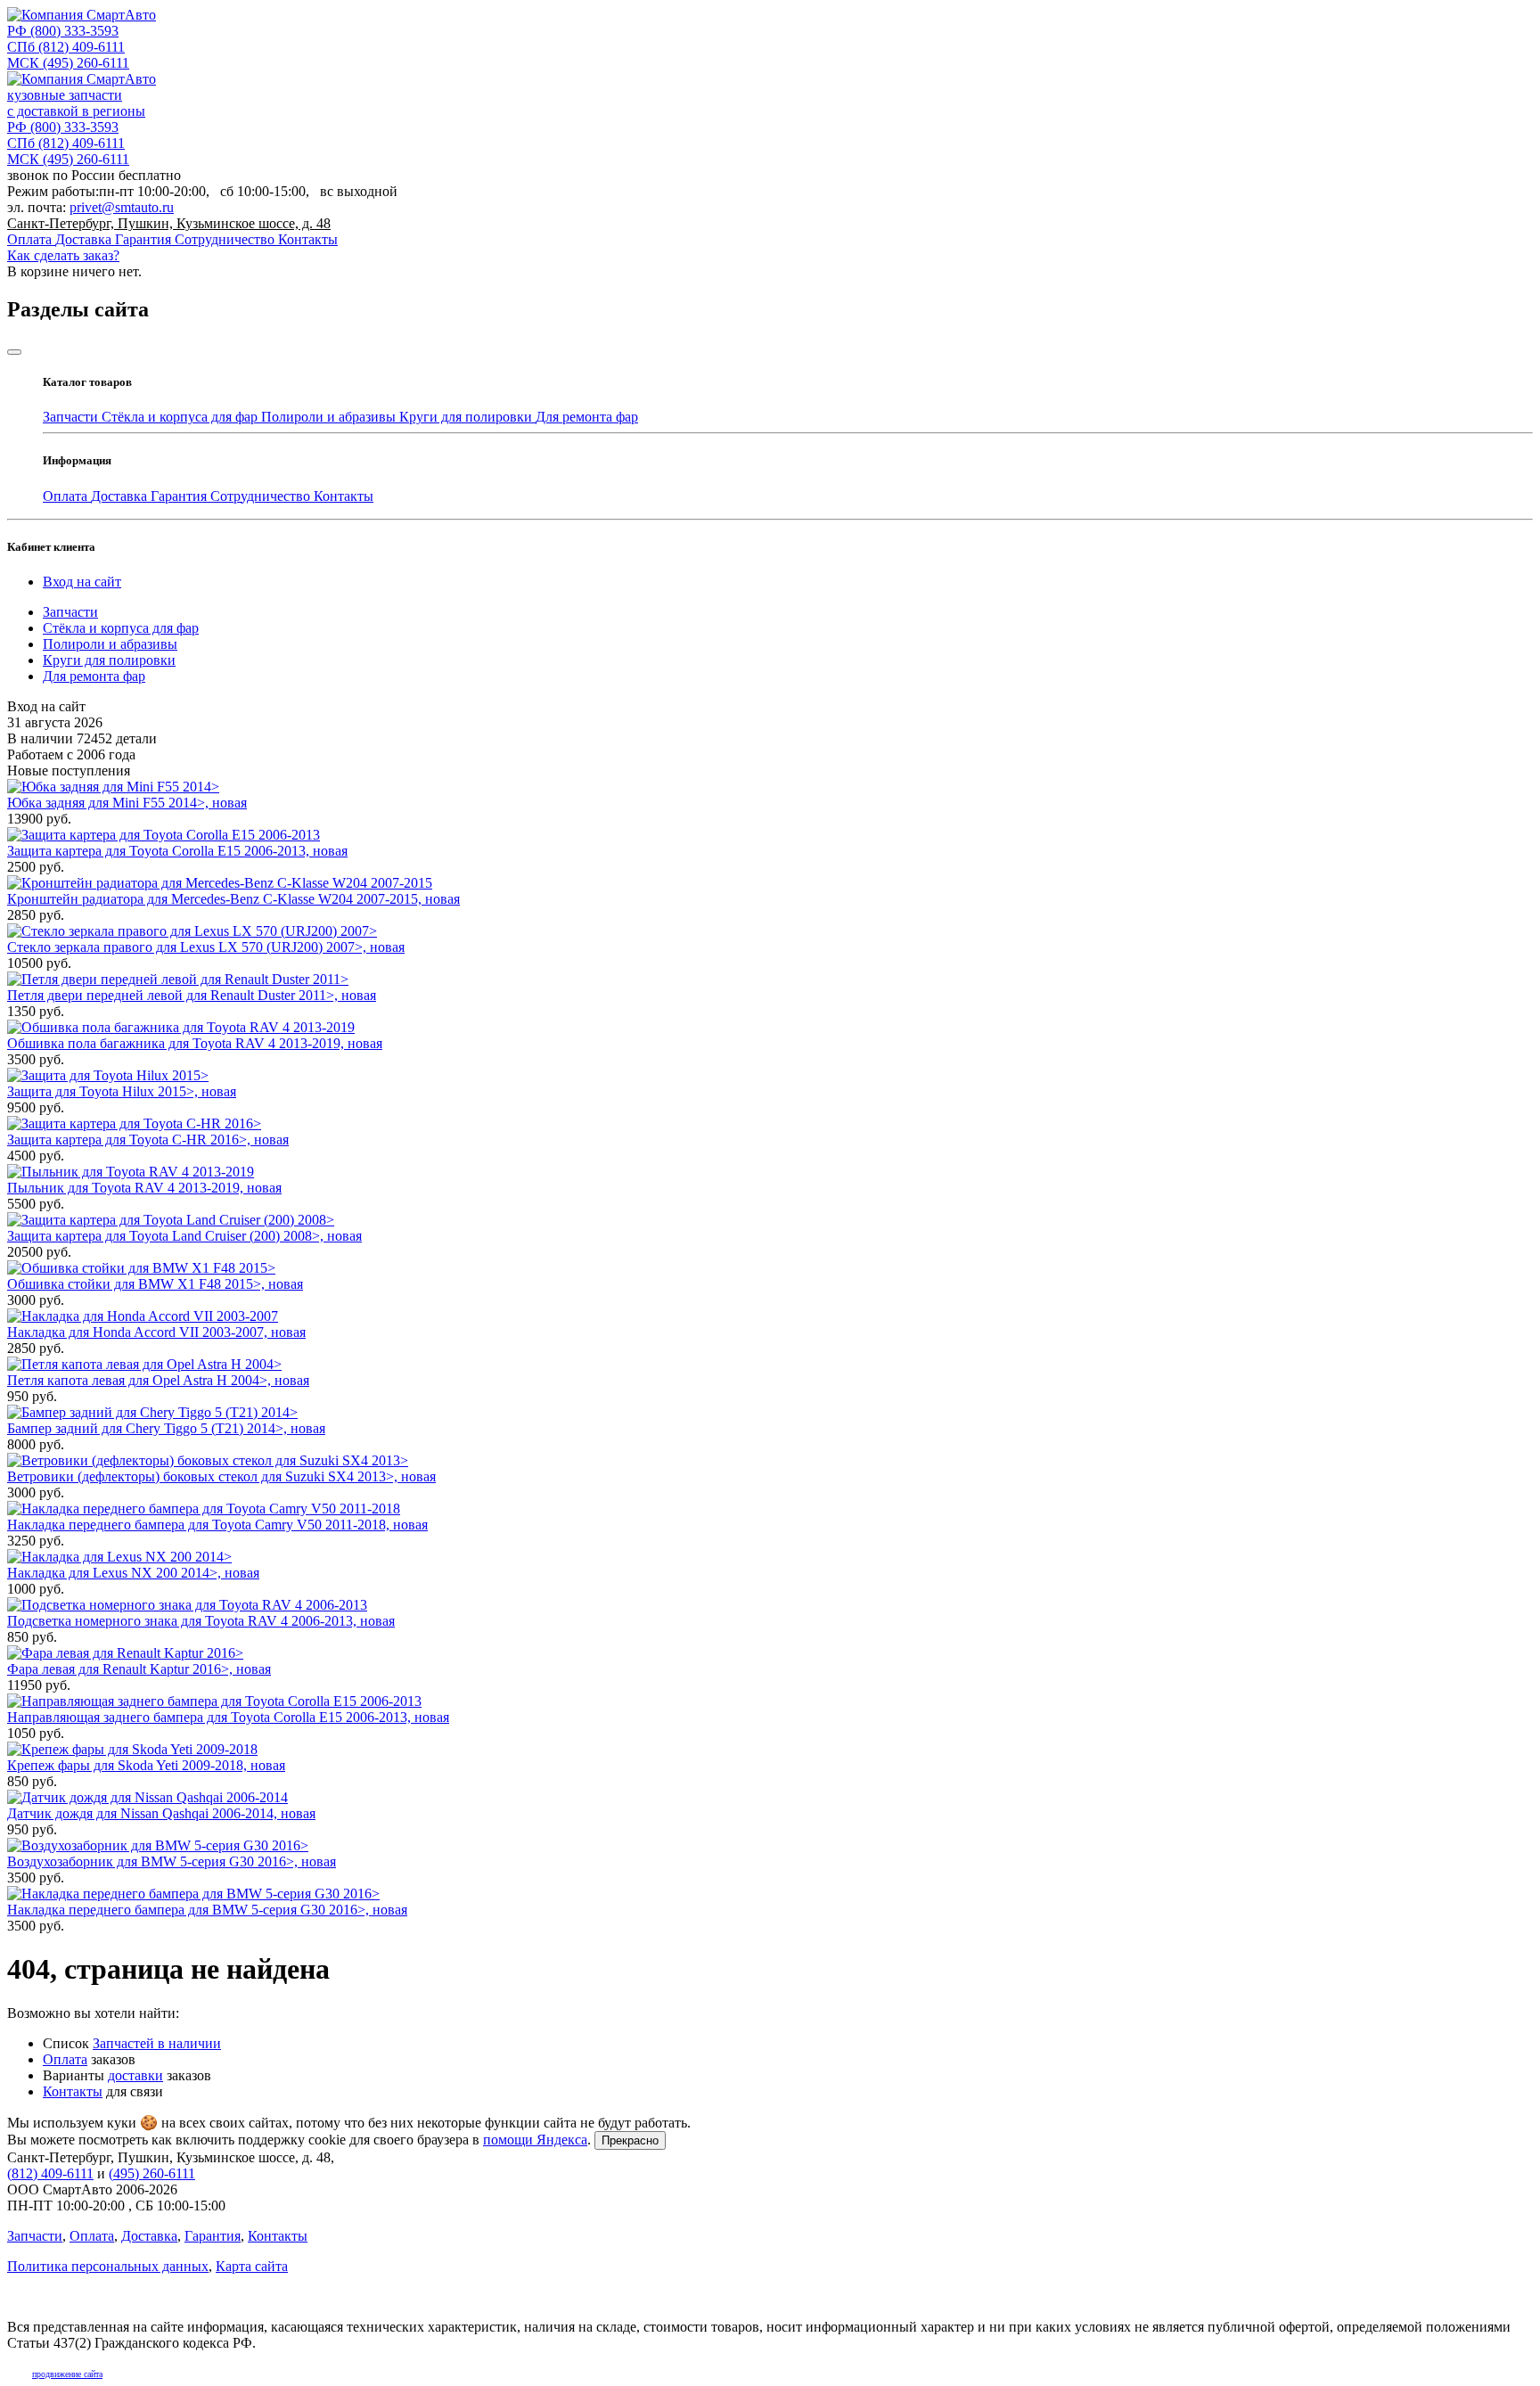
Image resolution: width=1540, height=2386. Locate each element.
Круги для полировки (467, 417)
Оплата (31, 239)
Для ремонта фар (587, 417)
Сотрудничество (226, 239)
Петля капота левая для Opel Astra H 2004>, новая (158, 1380)
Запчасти (72, 417)
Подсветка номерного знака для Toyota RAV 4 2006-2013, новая (201, 1621)
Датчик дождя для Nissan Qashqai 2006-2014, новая (161, 1813)
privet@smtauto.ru (122, 207)
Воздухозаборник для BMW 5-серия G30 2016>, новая (172, 1861)
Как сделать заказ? (63, 255)
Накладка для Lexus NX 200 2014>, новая (133, 1573)
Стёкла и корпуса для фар (181, 417)
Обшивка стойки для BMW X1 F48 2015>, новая (155, 1284)
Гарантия (145, 239)
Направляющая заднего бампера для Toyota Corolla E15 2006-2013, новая (228, 1717)
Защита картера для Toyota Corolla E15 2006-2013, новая (177, 851)
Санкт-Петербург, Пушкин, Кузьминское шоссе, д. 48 (169, 223)
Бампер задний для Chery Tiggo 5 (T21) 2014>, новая (166, 1428)
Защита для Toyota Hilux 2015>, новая (122, 1091)
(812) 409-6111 (66, 47)
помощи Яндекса (535, 2140)
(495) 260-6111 (68, 63)
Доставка (85, 239)
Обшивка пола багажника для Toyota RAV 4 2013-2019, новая (195, 1043)
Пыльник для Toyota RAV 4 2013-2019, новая (144, 1188)
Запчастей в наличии (157, 2043)
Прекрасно (630, 2140)
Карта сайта (252, 2266)
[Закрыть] (14, 352)
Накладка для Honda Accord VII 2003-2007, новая (156, 1332)
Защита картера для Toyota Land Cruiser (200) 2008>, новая (184, 1236)
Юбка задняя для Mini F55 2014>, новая (127, 803)
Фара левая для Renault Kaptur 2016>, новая (139, 1669)
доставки (135, 2075)
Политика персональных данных (108, 2266)
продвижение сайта (67, 2374)
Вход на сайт (82, 582)
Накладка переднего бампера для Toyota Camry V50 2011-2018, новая (217, 1525)
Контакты (308, 239)
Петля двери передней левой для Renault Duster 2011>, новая (192, 995)
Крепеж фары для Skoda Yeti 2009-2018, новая (146, 1765)
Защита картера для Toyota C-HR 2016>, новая (148, 1140)
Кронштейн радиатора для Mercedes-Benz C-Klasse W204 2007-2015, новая (233, 899)
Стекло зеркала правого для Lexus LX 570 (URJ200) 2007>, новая (206, 947)
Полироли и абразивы (330, 417)
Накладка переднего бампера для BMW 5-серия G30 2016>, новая (207, 1910)
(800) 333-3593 (63, 31)
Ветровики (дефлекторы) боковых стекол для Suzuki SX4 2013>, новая (221, 1476)
